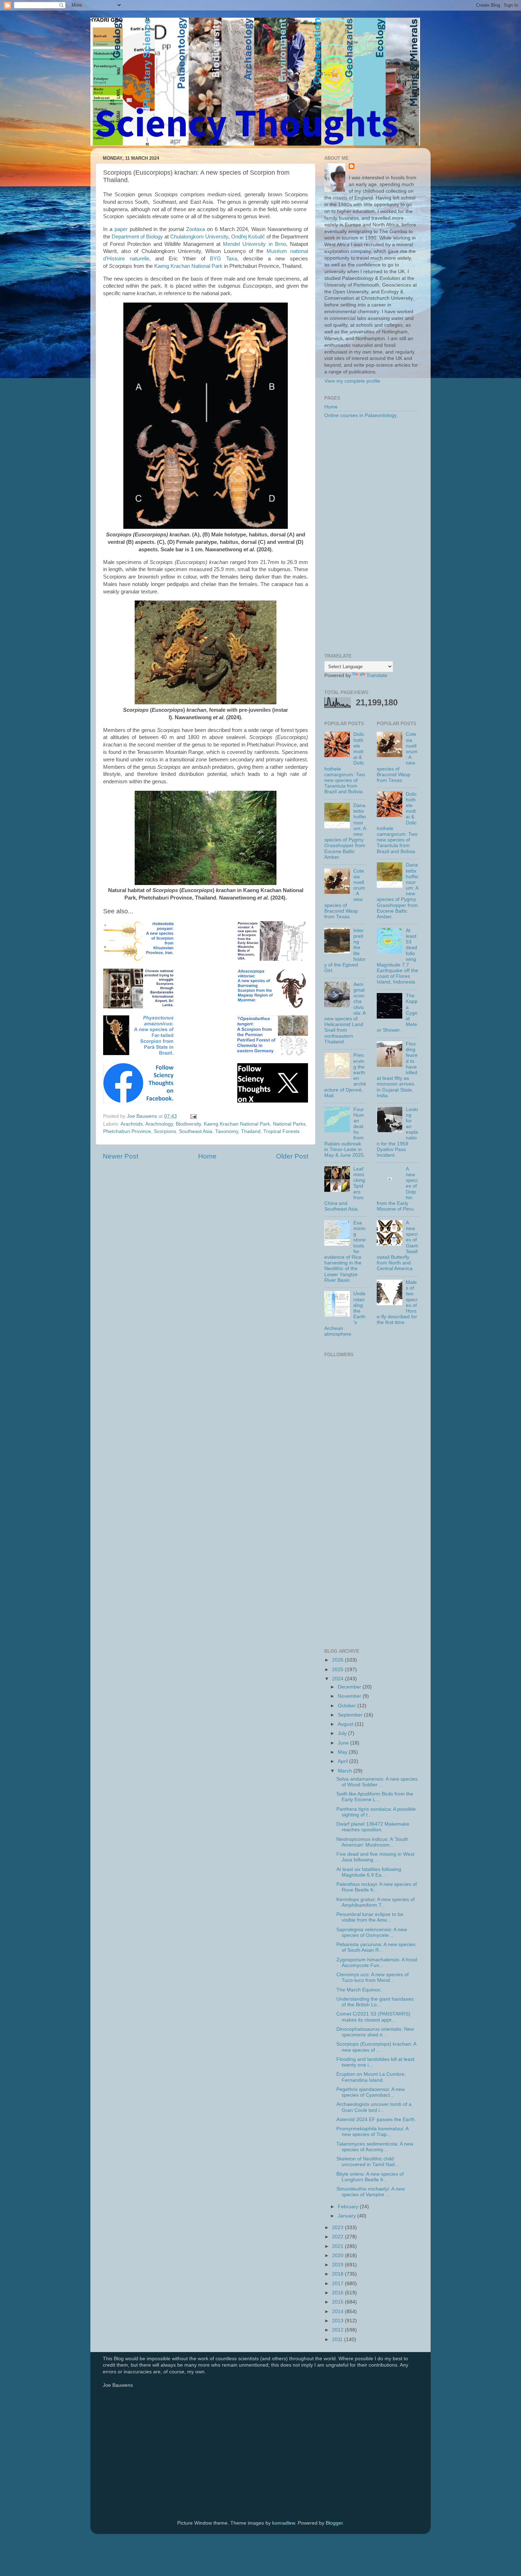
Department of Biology (137, 237)
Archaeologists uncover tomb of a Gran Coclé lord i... (374, 2107)
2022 (338, 2237)
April (343, 1761)
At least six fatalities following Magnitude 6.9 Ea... (369, 1872)
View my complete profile (352, 381)
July (343, 1733)
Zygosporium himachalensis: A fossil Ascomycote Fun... (377, 1963)
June (344, 1743)
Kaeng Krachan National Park (188, 266)
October (348, 1706)
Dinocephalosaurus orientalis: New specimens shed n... (375, 2032)
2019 (338, 2265)
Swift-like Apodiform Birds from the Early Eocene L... (375, 1797)
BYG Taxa (223, 259)
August (346, 1724)
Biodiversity (188, 1124)
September (351, 1715)
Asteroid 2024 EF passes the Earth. (376, 2120)
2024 (338, 1679)
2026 (338, 1660)
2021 (338, 2246)
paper (121, 229)
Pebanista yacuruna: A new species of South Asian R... (376, 1947)
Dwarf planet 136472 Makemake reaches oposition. (373, 1827)
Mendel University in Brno (254, 244)
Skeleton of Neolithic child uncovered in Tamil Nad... (368, 2162)
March (346, 1771)
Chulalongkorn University (199, 237)
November (350, 1696)
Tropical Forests (281, 1131)
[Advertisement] (371, 536)
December (350, 1687)
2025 (338, 1670)
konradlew (284, 2523)
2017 (338, 2284)
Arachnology (159, 1124)
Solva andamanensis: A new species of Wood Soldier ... (377, 1782)
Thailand (251, 1131)
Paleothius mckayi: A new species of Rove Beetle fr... (377, 1887)
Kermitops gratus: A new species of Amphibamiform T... (376, 1902)
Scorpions (165, 1131)
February (349, 2207)
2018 (338, 2274)
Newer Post (121, 1156)
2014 (338, 2312)
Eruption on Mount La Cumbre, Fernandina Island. (371, 2077)
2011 (338, 2340)
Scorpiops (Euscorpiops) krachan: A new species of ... (376, 2047)
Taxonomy (227, 1131)
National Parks (289, 1124)
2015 (338, 2302)
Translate (377, 675)
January (348, 2216)
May (343, 1752)
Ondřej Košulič (248, 237)
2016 (338, 2293)
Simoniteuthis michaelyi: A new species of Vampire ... (371, 2192)
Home (207, 1156)
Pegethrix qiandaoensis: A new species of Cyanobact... (371, 2092)
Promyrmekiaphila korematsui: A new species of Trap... (372, 2132)
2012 (338, 2330)
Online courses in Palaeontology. (361, 415)
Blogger (334, 2523)
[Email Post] (193, 1116)
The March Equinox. (359, 1990)
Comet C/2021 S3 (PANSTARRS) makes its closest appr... (373, 2017)
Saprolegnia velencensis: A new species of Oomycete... (372, 1932)
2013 (338, 2321)
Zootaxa (195, 229)
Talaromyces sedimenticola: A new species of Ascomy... (375, 2147)
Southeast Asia (196, 1131)
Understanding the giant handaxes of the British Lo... (375, 2002)
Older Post (292, 1156)
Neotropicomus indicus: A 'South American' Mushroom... (372, 1842)
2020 (338, 2256)
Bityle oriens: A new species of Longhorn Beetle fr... (370, 2177)
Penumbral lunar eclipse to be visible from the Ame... (370, 1917)
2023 (338, 2228)
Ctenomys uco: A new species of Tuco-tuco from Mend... (372, 1977)
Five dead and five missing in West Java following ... (375, 1857)
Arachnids (132, 1124)
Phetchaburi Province (127, 1131)
